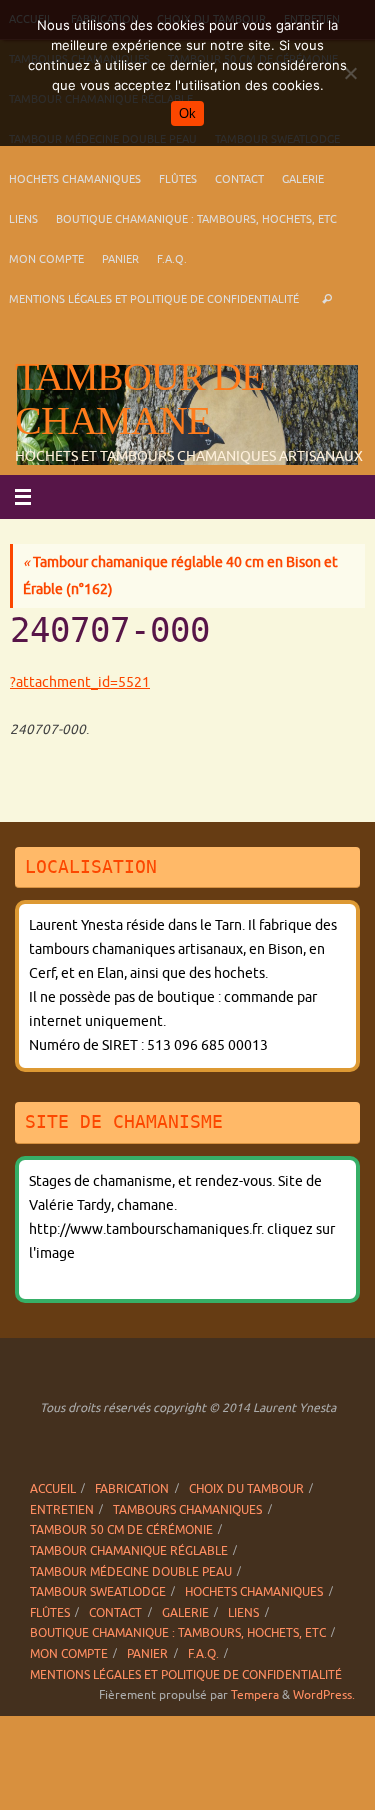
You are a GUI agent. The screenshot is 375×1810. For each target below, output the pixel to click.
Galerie (303, 179)
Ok (187, 113)
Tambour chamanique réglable (129, 1551)
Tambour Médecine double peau (131, 1572)
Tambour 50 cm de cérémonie (121, 1530)
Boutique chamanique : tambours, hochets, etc (196, 219)
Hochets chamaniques (75, 179)
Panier (120, 259)
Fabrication (132, 1489)
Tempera (255, 1695)
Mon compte (46, 259)
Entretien (62, 1510)
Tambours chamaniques (187, 1510)
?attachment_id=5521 (80, 682)
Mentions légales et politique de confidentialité (154, 299)
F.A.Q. (172, 259)
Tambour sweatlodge (98, 1592)
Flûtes (178, 179)
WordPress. (324, 1695)
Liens (23, 219)
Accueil (53, 1489)
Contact (239, 179)
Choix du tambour (246, 1489)
